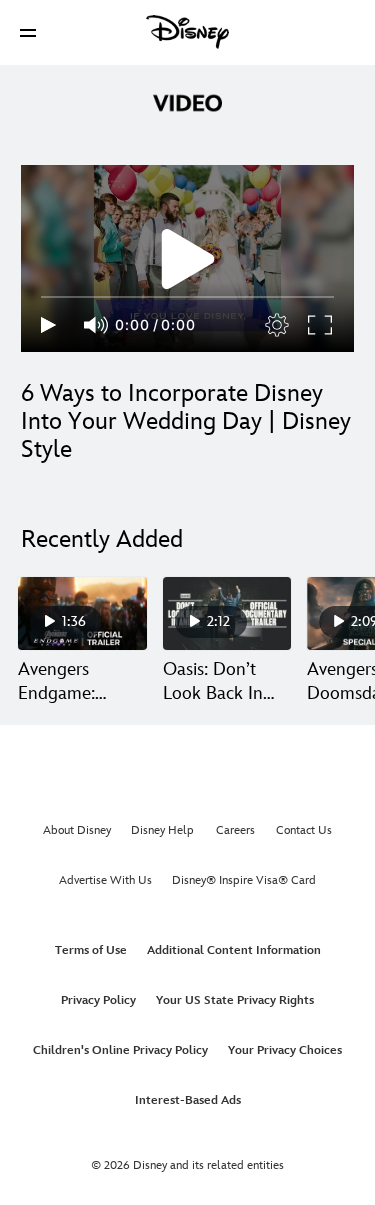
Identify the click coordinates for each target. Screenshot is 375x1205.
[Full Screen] (321, 325)
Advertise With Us (105, 880)
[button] (28, 32)
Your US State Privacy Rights (235, 1000)
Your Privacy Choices (285, 1050)
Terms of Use (91, 950)
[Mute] (97, 325)
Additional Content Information (234, 950)
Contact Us (304, 830)
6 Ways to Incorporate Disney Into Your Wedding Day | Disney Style (186, 421)
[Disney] (188, 32)
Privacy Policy (98, 1000)
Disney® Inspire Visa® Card (244, 880)
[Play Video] (188, 259)
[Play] (48, 325)
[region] (187, 258)
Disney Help (162, 830)
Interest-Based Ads (188, 1100)
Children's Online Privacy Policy (120, 1050)
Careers (235, 830)
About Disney (77, 830)
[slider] (187, 297)
